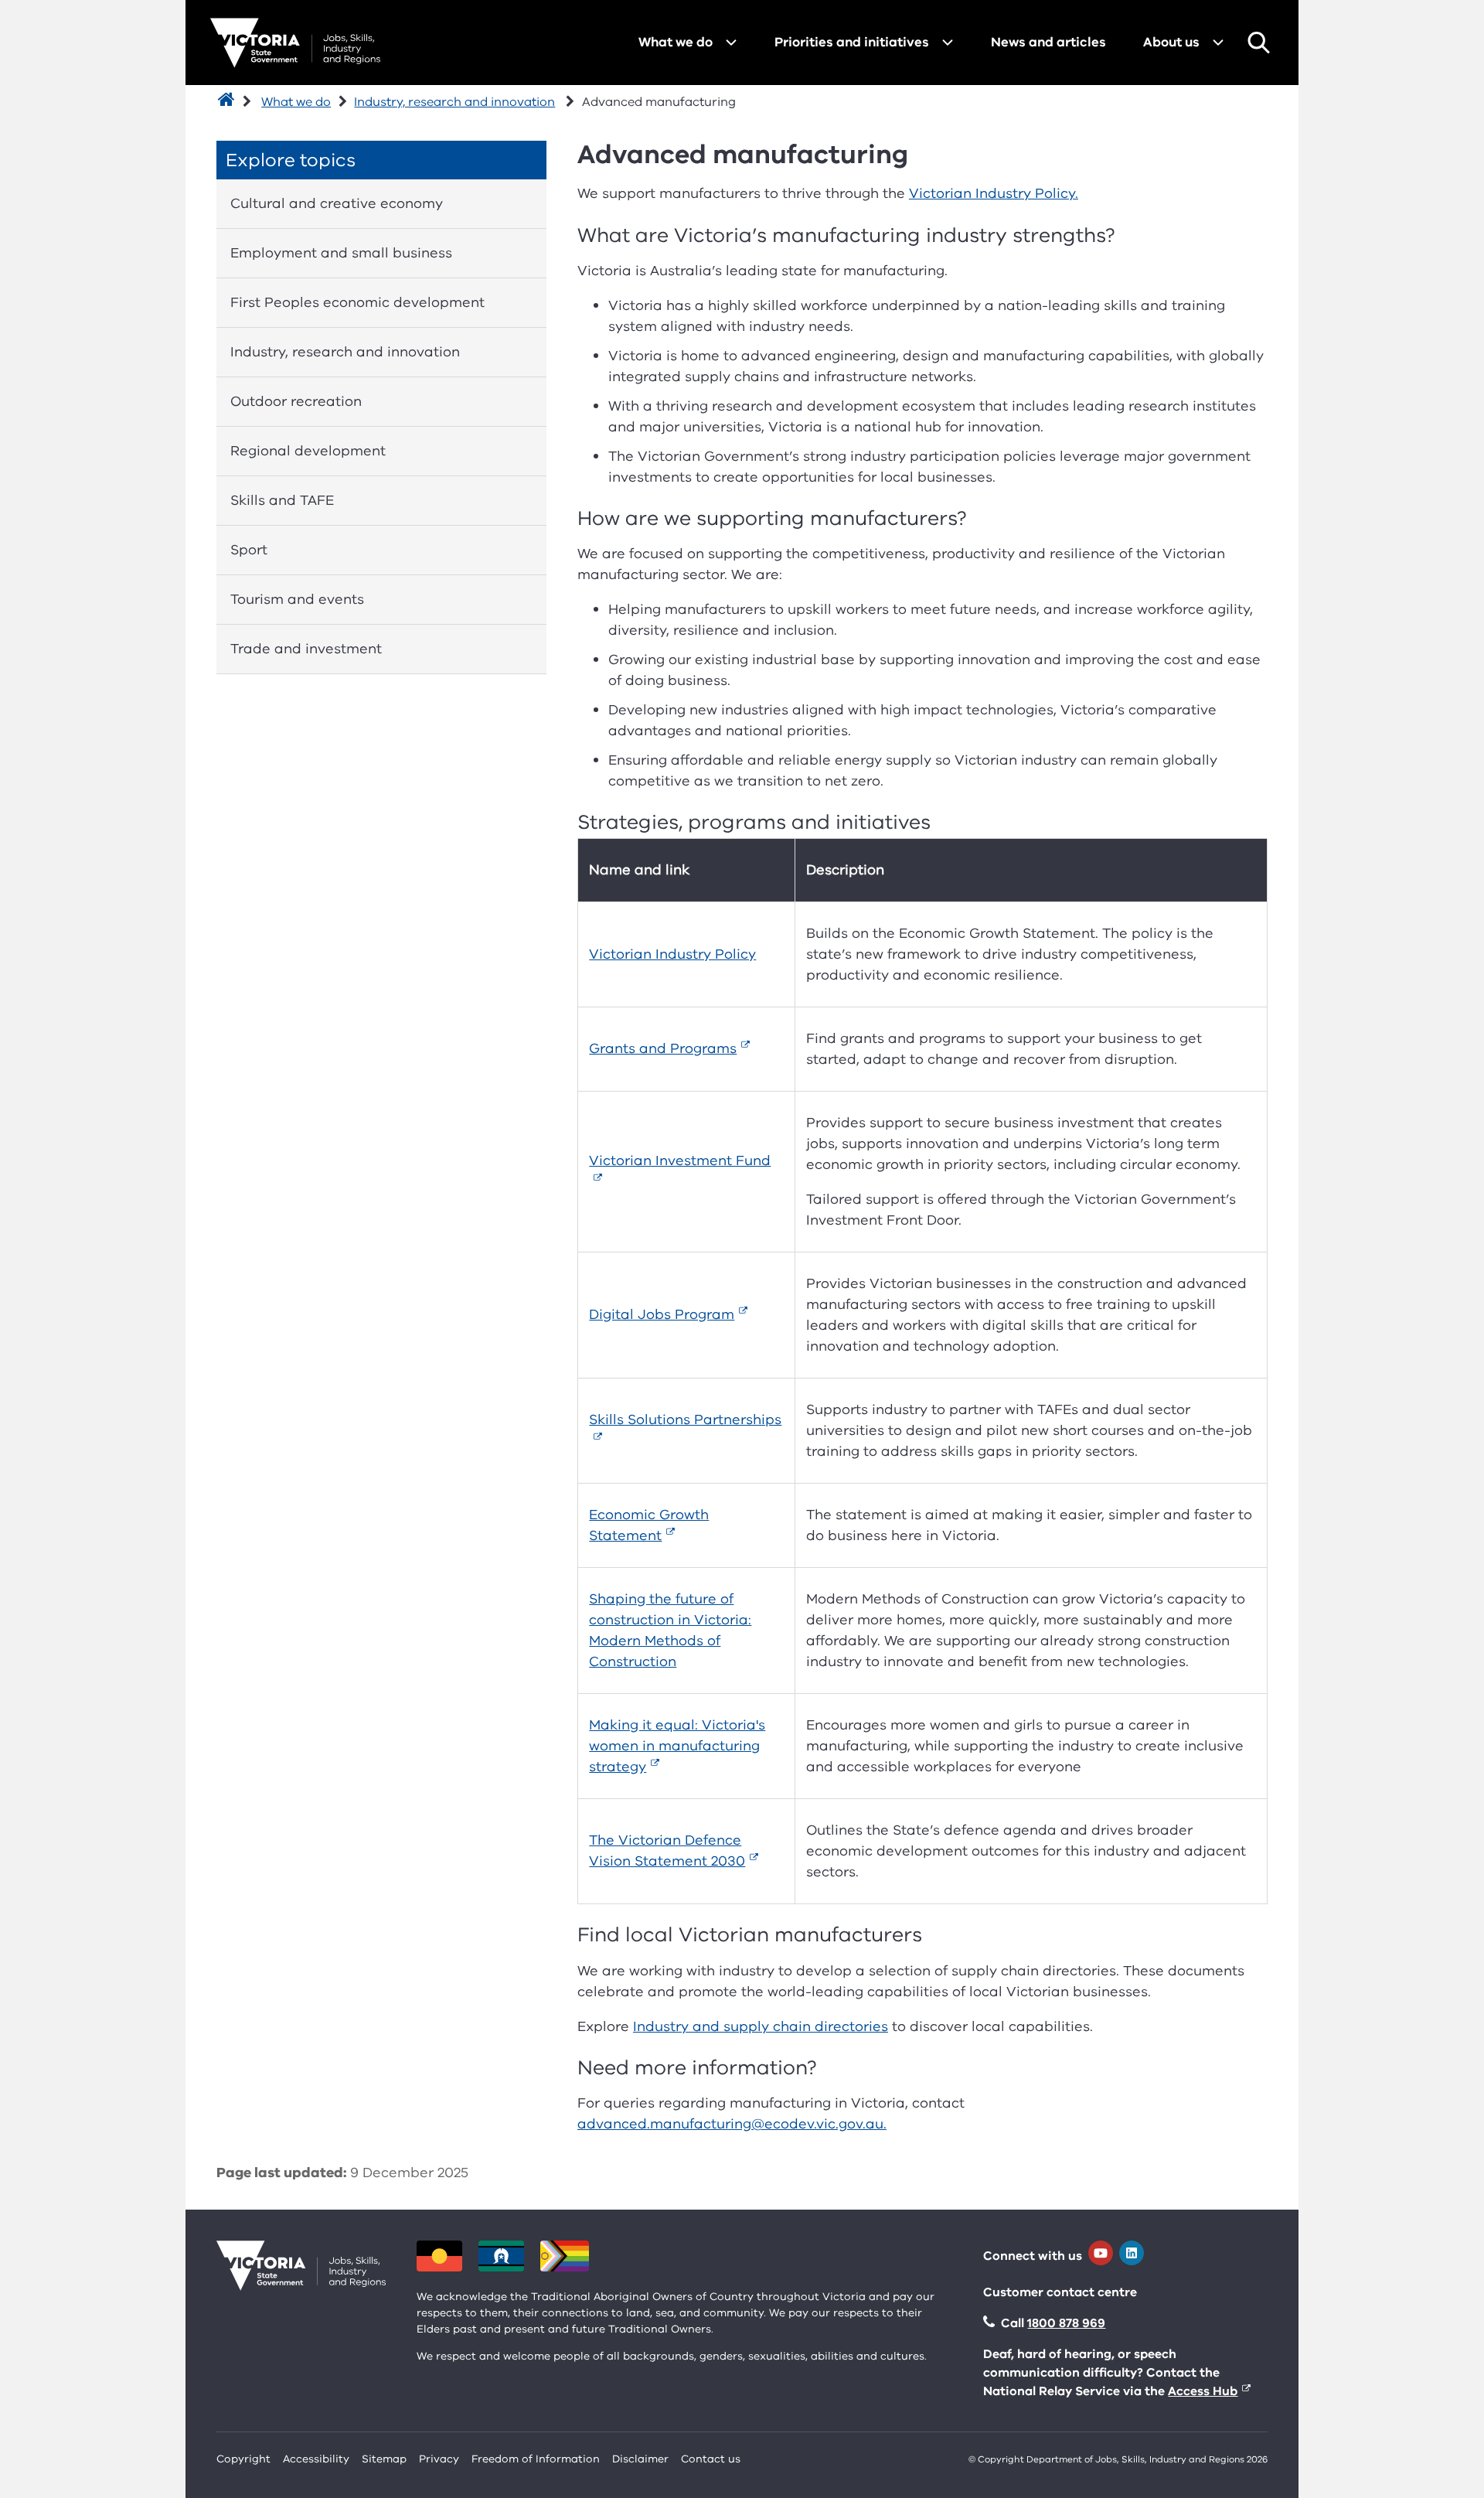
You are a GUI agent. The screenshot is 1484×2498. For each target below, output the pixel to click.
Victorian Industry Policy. (994, 193)
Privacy (439, 2459)
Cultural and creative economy (337, 203)
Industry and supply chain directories (761, 2026)
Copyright (243, 2459)
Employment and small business (341, 253)
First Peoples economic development (357, 302)
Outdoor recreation (296, 401)
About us (1171, 42)
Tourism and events (297, 599)
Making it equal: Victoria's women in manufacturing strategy (677, 1746)
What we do (676, 42)
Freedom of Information (536, 2459)
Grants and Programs (663, 1048)
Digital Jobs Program (662, 1314)
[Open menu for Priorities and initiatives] (948, 43)
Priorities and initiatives (852, 42)
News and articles (1048, 42)
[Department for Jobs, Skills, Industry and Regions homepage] (295, 43)
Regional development (308, 451)
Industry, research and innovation (454, 102)
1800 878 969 (1066, 2323)
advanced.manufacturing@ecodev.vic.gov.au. (732, 2124)
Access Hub (1203, 2391)
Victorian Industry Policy (672, 954)
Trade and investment (306, 649)
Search (1258, 43)
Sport (249, 550)
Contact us (711, 2459)
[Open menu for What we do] (731, 43)
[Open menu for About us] (1218, 43)
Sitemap (384, 2459)
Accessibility (316, 2459)
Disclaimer (640, 2459)
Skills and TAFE (282, 500)
